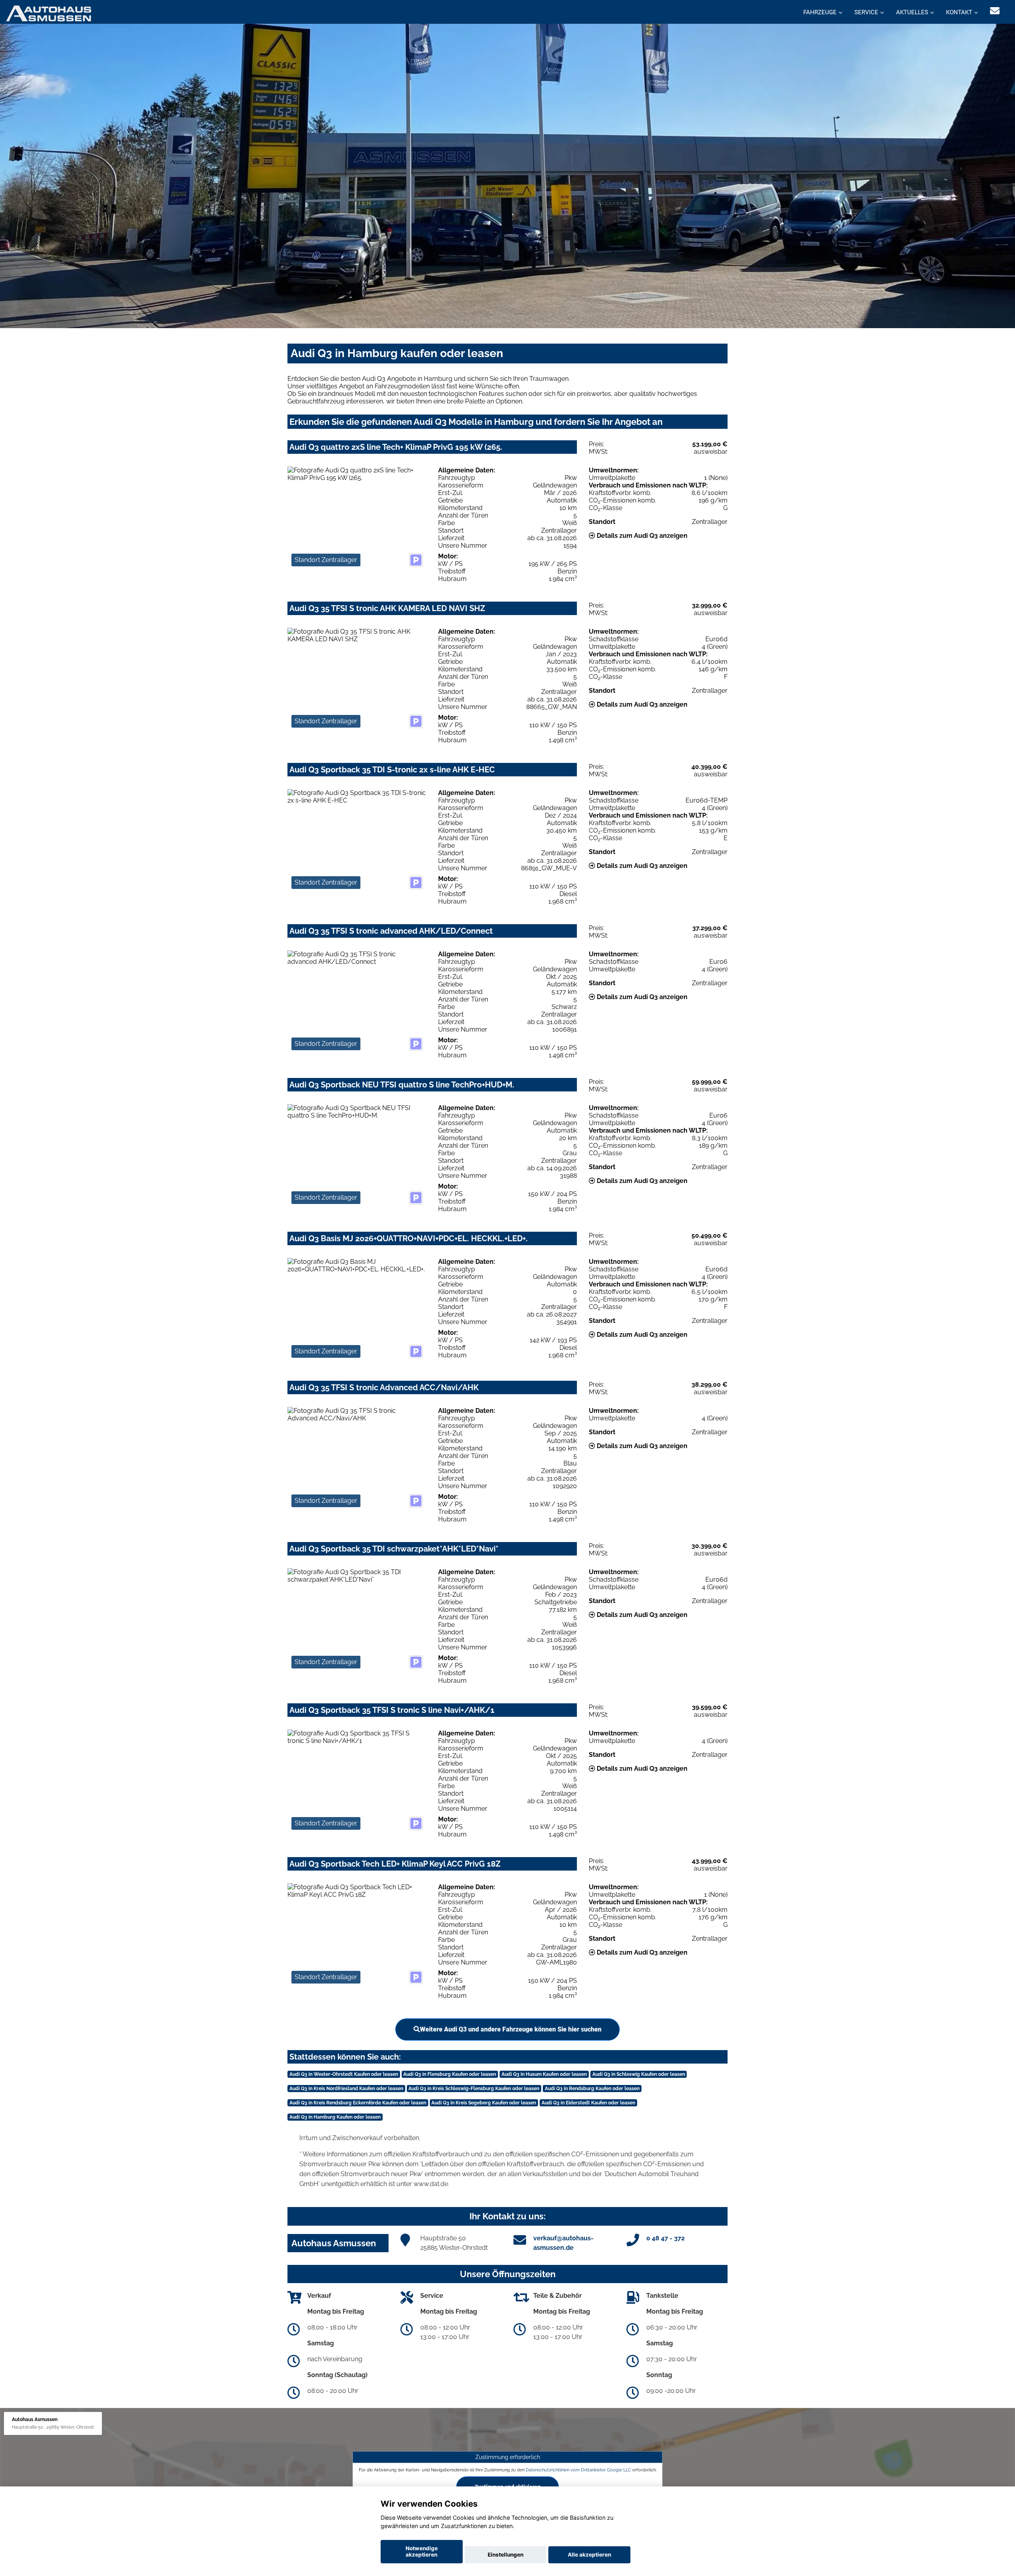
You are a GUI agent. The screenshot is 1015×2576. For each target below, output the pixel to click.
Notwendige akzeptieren (422, 2551)
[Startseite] (49, 13)
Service (866, 12)
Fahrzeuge (820, 12)
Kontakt (959, 12)
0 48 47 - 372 (665, 2238)
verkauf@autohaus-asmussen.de (563, 2243)
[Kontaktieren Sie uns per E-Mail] (995, 11)
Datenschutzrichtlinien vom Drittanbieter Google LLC (578, 2470)
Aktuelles (912, 12)
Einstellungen (506, 2555)
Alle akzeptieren (589, 2555)
